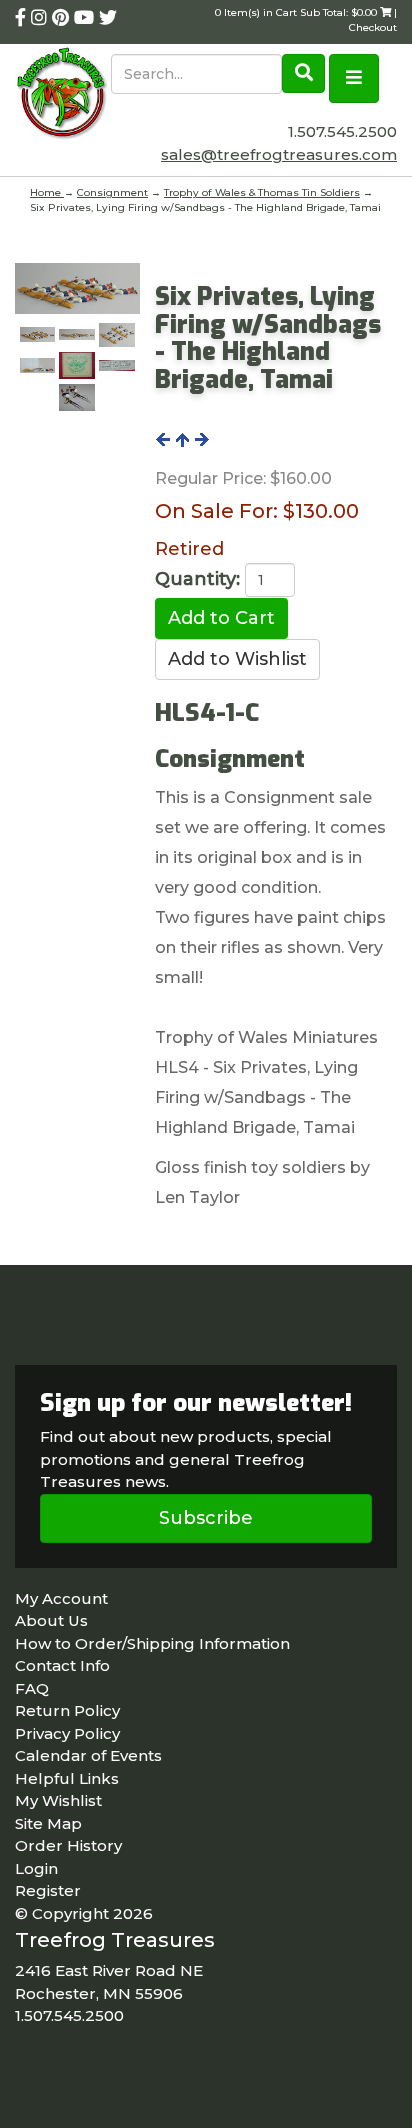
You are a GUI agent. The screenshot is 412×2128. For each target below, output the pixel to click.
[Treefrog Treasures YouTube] (86, 18)
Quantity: (197, 579)
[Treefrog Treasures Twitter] (108, 18)
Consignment (112, 192)
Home (47, 192)
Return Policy (67, 1710)
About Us (51, 1620)
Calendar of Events (88, 1755)
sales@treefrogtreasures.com (279, 154)
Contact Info (62, 1665)
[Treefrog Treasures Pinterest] (63, 18)
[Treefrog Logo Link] (63, 95)
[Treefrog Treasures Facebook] (23, 18)
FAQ (32, 1688)
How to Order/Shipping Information (152, 1643)
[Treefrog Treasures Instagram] (41, 18)
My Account (61, 1598)
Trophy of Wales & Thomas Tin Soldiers (262, 192)
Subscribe (206, 1518)
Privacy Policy (67, 1733)
